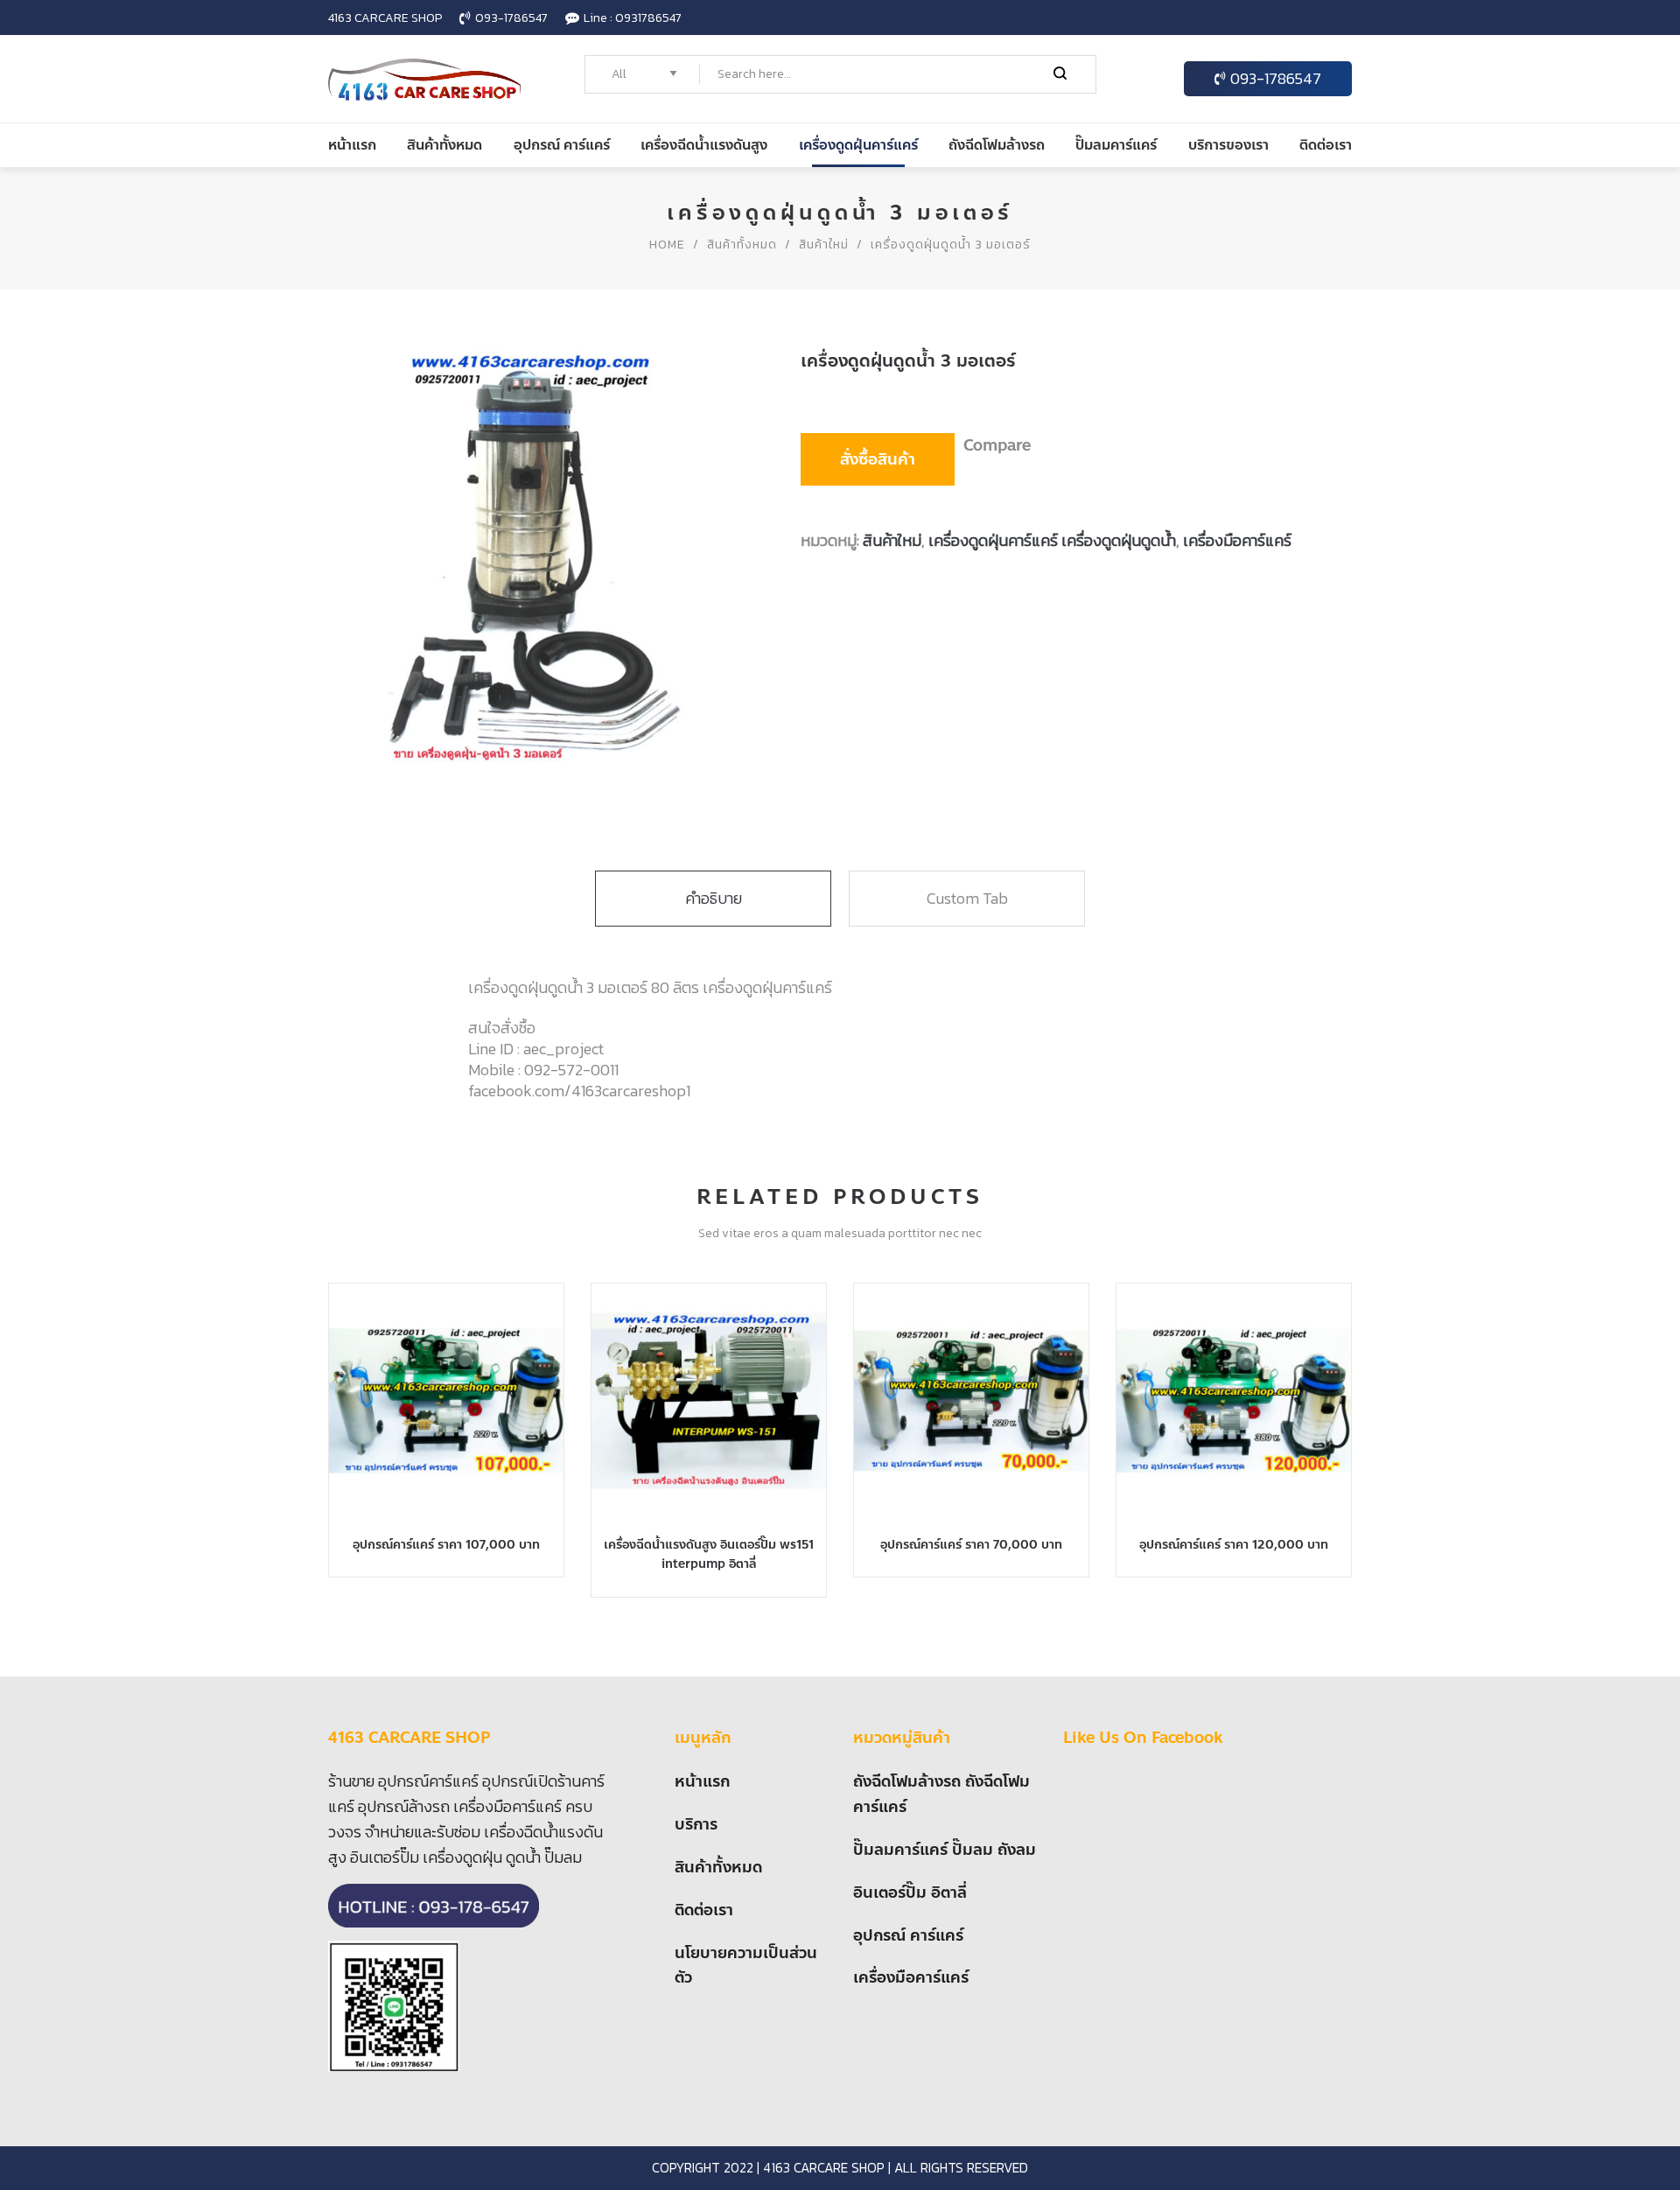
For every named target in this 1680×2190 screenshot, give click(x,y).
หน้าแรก (702, 1781)
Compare (997, 445)
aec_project (563, 1049)
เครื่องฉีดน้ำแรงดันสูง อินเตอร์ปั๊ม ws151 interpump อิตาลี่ (709, 1554)
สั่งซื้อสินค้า (878, 459)
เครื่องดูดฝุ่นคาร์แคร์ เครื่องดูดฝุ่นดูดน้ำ (1052, 540)
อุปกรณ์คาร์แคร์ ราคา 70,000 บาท (971, 1545)
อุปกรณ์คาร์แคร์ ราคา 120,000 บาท (1234, 1545)
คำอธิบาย (714, 898)
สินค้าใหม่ (824, 245)
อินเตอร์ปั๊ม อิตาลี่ (910, 1893)
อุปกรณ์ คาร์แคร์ (908, 1935)
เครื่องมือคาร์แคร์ (1237, 540)
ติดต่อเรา (704, 1910)
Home (667, 245)
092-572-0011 (571, 1070)
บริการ (696, 1824)
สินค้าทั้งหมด (742, 245)
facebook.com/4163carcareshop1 (579, 1091)
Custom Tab (967, 898)
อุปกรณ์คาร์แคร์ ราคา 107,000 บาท (446, 1545)
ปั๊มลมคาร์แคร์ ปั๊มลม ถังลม (945, 1850)
